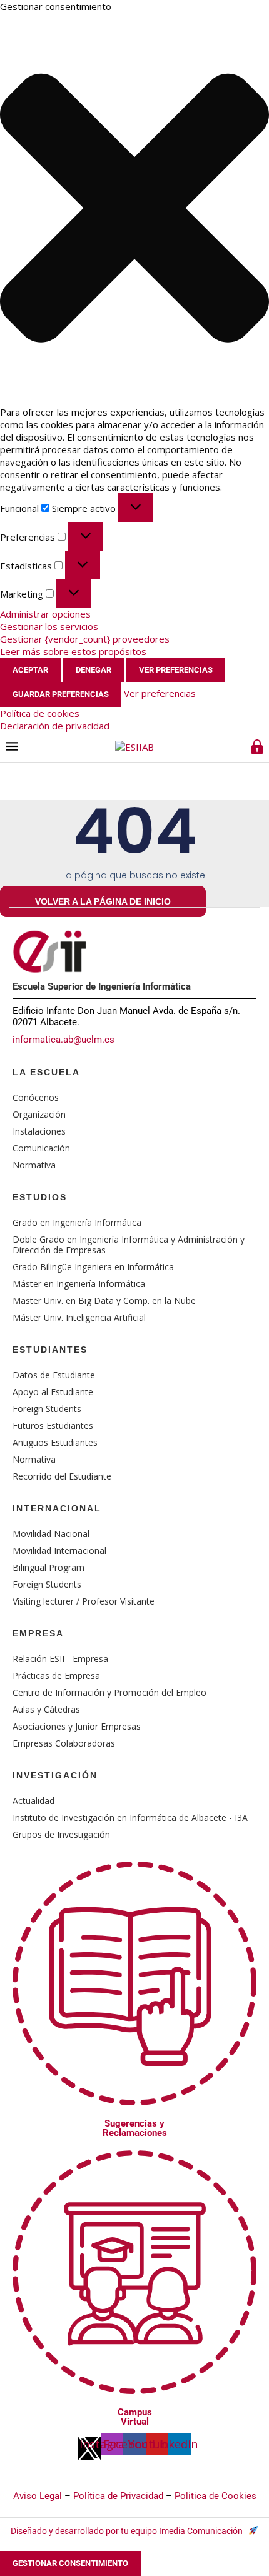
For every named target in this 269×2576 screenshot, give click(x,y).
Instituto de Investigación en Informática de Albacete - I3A (130, 1817)
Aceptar (30, 670)
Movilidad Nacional (51, 1534)
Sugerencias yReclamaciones (135, 2128)
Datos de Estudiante (54, 1375)
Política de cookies (40, 713)
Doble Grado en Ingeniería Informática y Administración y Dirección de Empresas (129, 1245)
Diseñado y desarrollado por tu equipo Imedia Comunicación (128, 2531)
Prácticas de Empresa (56, 1676)
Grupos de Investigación (61, 1834)
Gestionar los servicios (49, 626)
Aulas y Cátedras (46, 1709)
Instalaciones (39, 1131)
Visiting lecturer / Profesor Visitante (84, 1601)
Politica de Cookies (216, 2496)
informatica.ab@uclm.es (63, 1040)
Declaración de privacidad (55, 726)
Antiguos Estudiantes (55, 1442)
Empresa (38, 1633)
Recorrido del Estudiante (62, 1476)
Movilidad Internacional (59, 1551)
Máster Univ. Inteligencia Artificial (79, 1317)
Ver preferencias (176, 670)
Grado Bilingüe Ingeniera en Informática (93, 1267)
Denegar (94, 670)
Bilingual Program (48, 1567)
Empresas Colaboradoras (64, 1743)
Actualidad (33, 1801)
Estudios (40, 1197)
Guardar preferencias (61, 694)
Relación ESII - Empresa (60, 1659)
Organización (39, 1114)
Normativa (34, 1165)
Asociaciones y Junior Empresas (77, 1726)
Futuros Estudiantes (53, 1426)
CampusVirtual (135, 2417)
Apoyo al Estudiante (53, 1392)
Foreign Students (47, 1409)
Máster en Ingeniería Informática (79, 1284)
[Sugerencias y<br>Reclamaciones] (134, 2087)
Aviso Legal (38, 2496)
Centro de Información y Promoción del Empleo (109, 1692)
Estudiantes (50, 1350)
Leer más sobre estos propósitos (73, 651)
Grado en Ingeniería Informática (77, 1222)
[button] (134, 209)
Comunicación (41, 1148)
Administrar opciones (45, 614)
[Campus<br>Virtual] (134, 2376)
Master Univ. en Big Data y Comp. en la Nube (104, 1301)
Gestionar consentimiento (70, 2563)
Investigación (55, 1775)
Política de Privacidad (118, 2496)
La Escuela (46, 1072)
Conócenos (36, 1097)
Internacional (57, 1508)
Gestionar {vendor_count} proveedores (85, 639)
